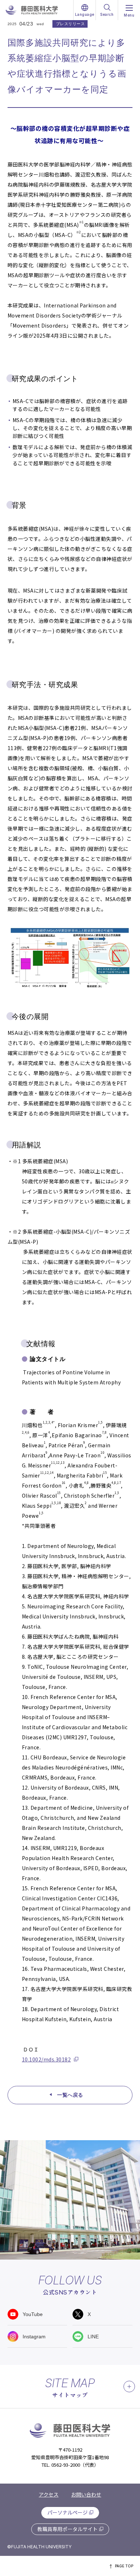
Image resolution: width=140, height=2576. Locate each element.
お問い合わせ (86, 2494)
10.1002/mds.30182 (46, 2059)
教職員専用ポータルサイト (67, 2529)
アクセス (49, 2494)
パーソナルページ (67, 2512)
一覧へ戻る (70, 2095)
